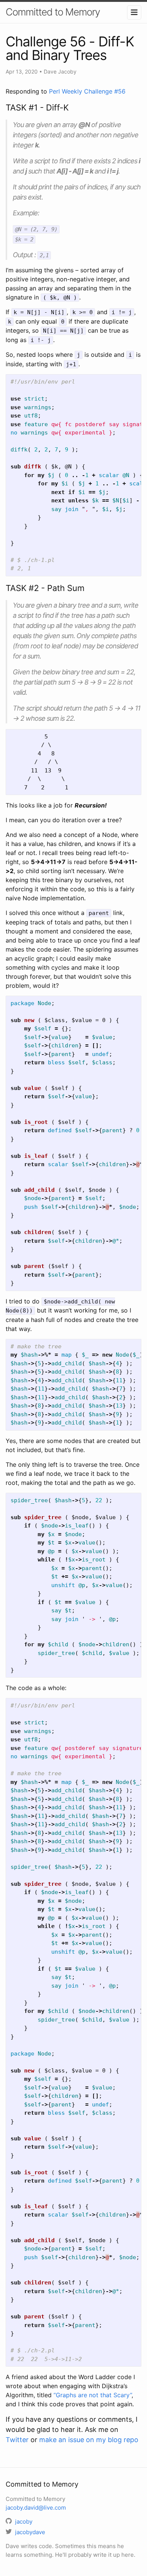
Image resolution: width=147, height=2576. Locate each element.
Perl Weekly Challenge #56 (87, 91)
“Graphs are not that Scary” (93, 2395)
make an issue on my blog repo (89, 2440)
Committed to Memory (53, 12)
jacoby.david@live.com (36, 2508)
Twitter (17, 2440)
